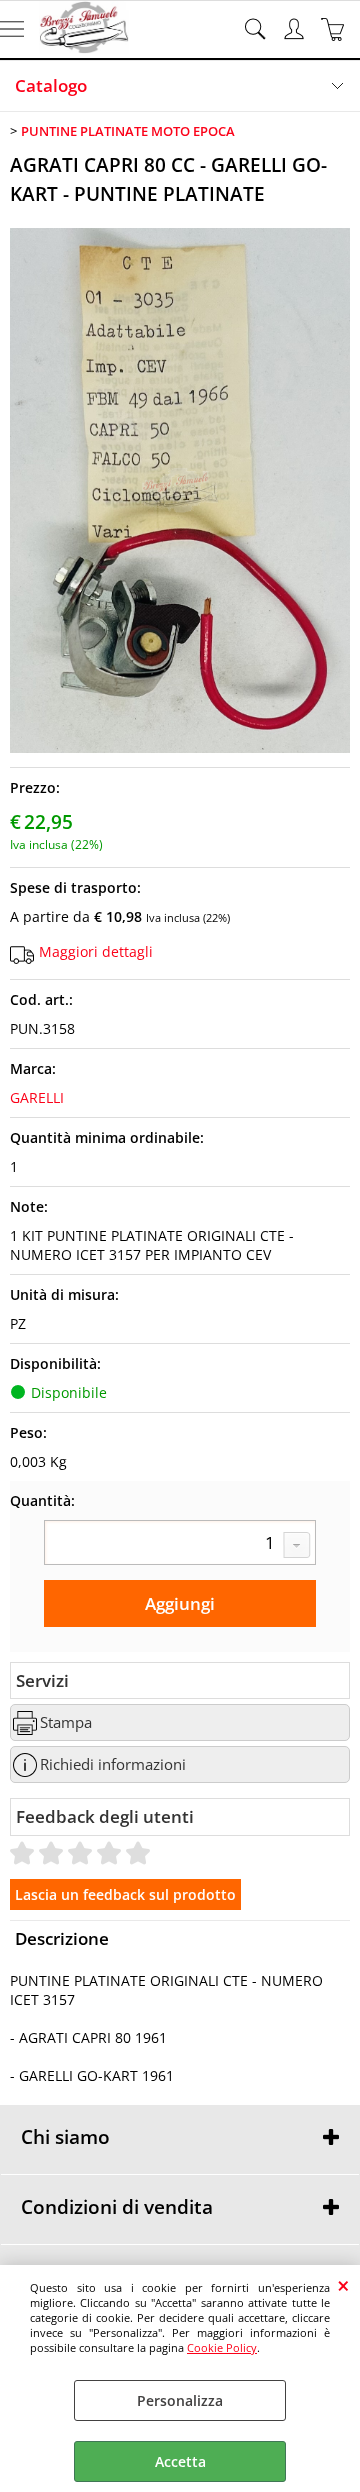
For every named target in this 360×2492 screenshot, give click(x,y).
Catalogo (51, 85)
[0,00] (335, 29)
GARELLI (37, 1097)
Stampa (66, 1722)
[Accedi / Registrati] (296, 29)
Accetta (180, 2461)
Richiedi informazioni (113, 1764)
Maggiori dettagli (96, 951)
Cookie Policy (222, 2347)
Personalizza (180, 2400)
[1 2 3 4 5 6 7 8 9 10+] (180, 1545)
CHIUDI (343, 2285)
